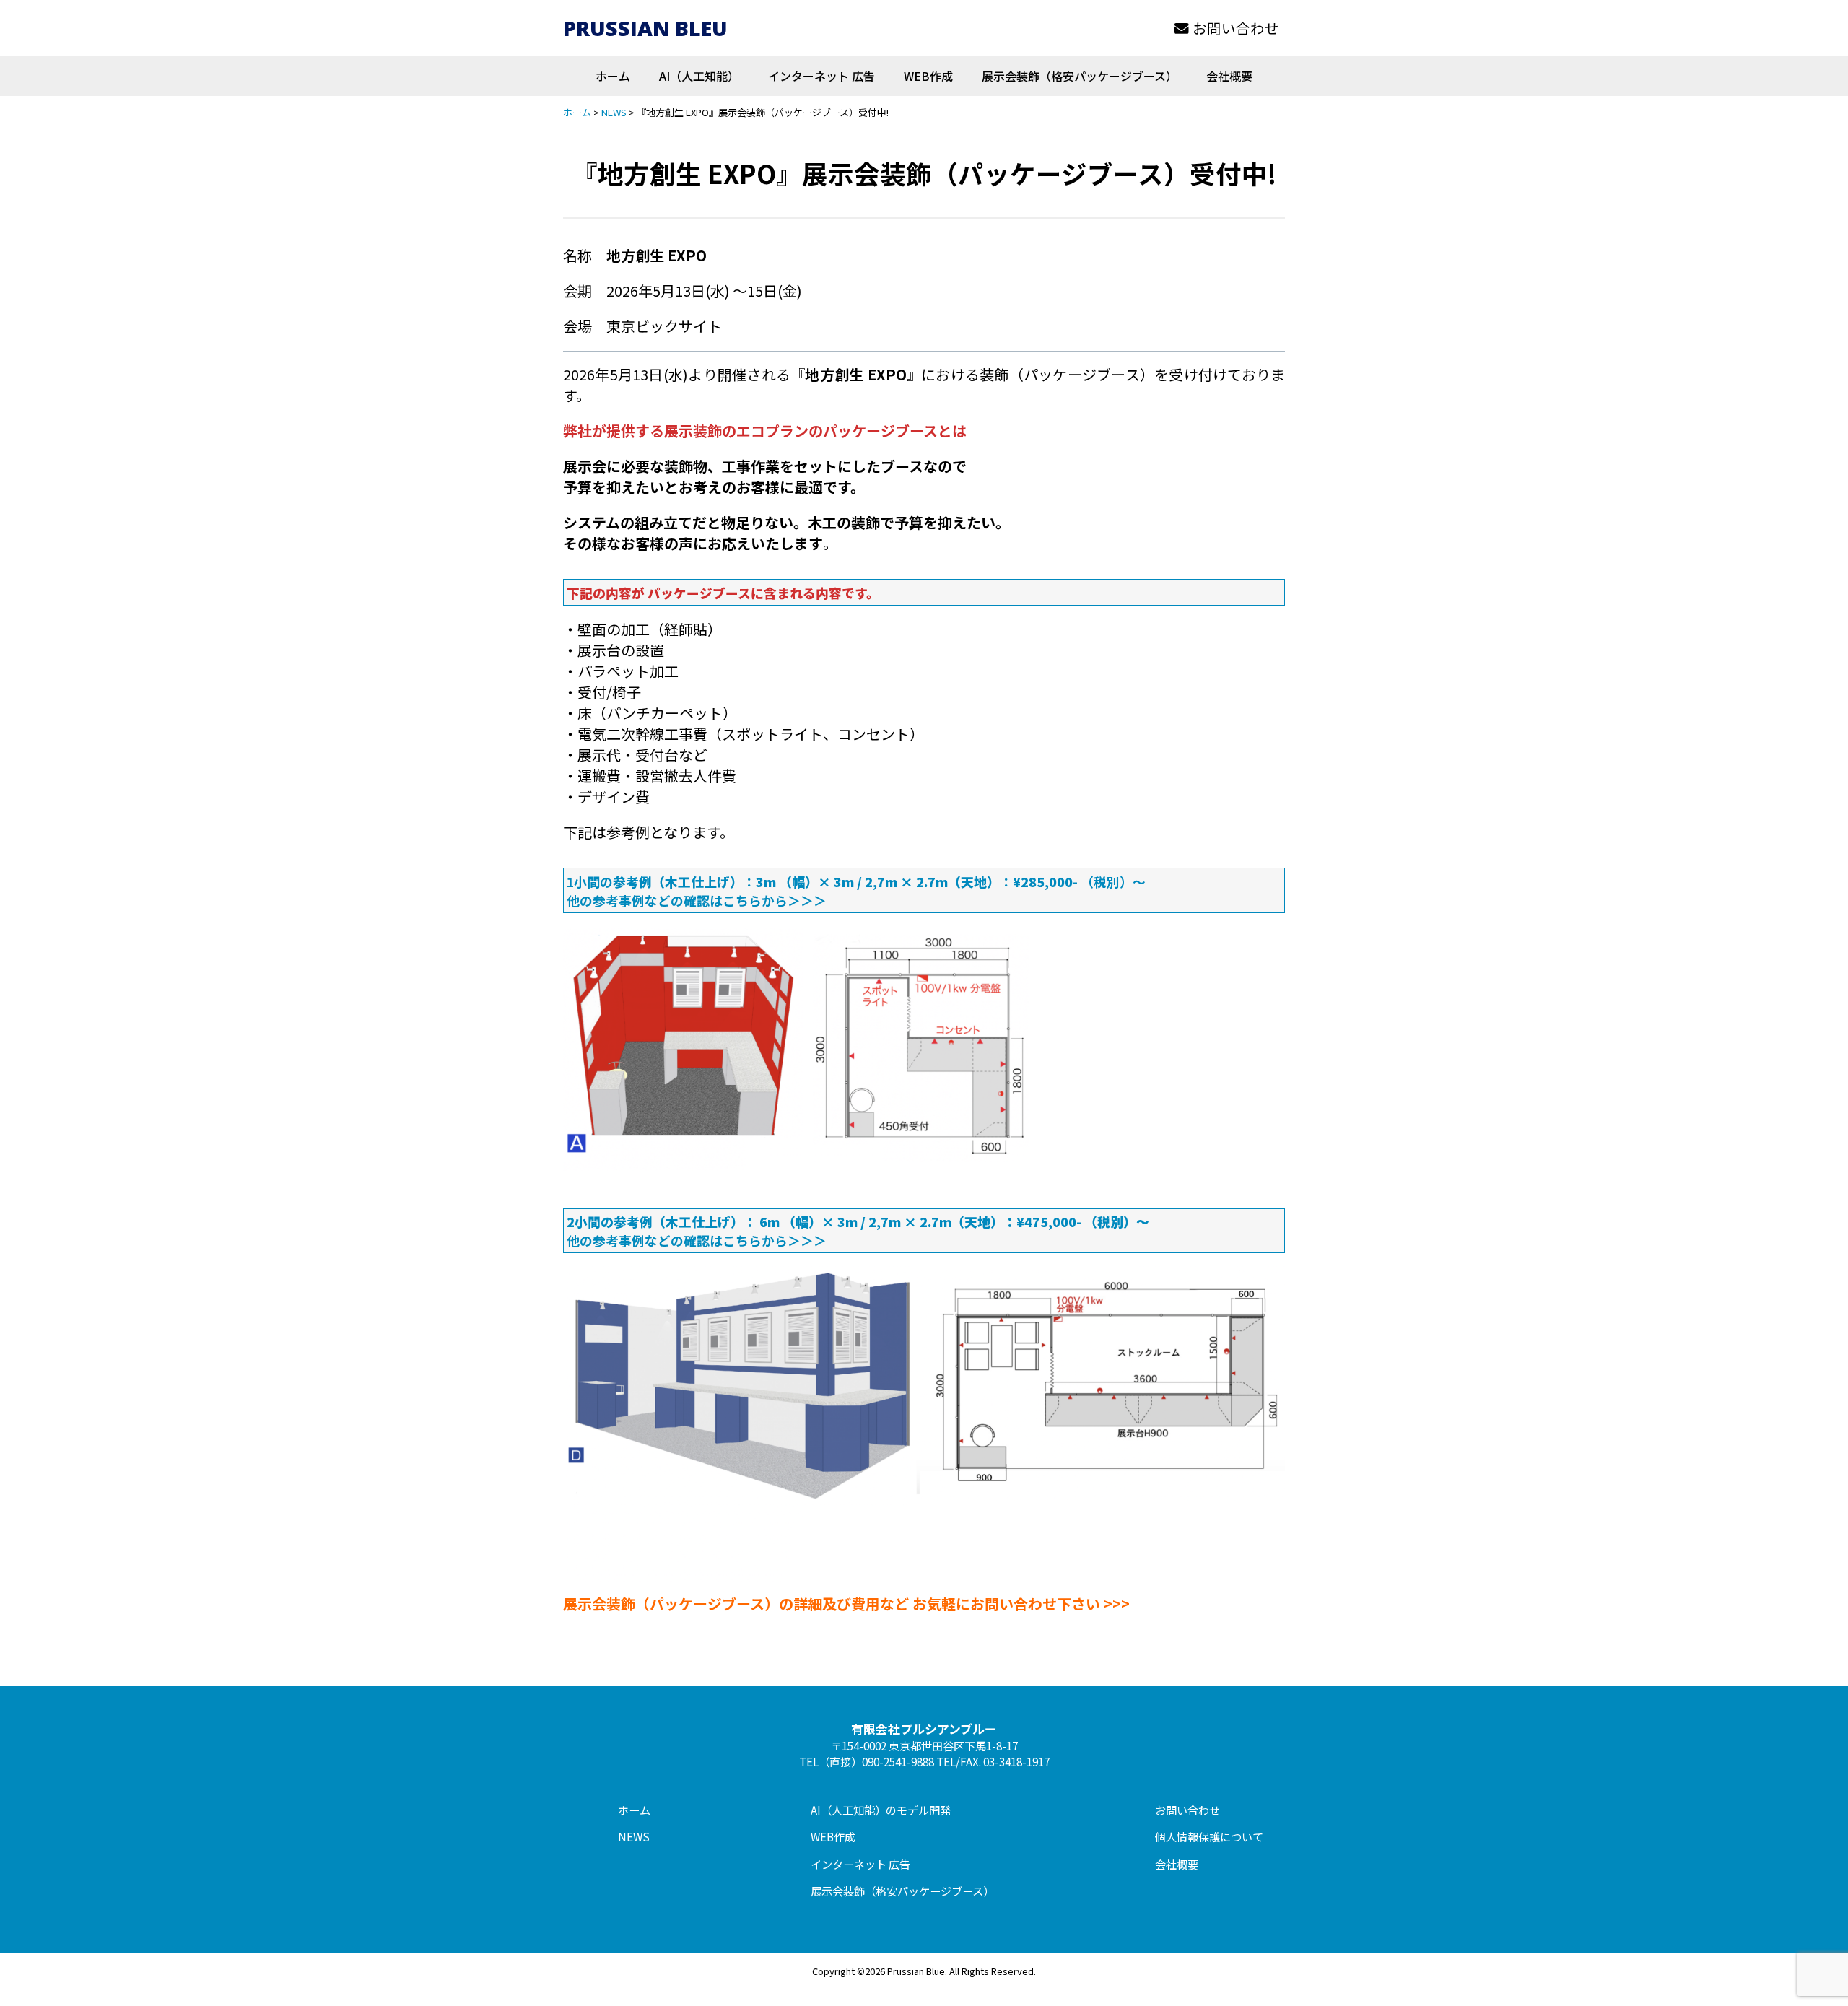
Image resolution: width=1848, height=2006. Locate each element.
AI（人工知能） (699, 76)
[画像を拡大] (1010, 945)
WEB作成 (928, 76)
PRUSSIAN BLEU (645, 28)
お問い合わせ (1236, 28)
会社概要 (1229, 76)
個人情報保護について (1209, 1836)
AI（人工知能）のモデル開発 (881, 1810)
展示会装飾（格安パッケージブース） (1080, 76)
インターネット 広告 (821, 76)
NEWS (634, 1836)
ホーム (613, 76)
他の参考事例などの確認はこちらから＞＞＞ (697, 900)
